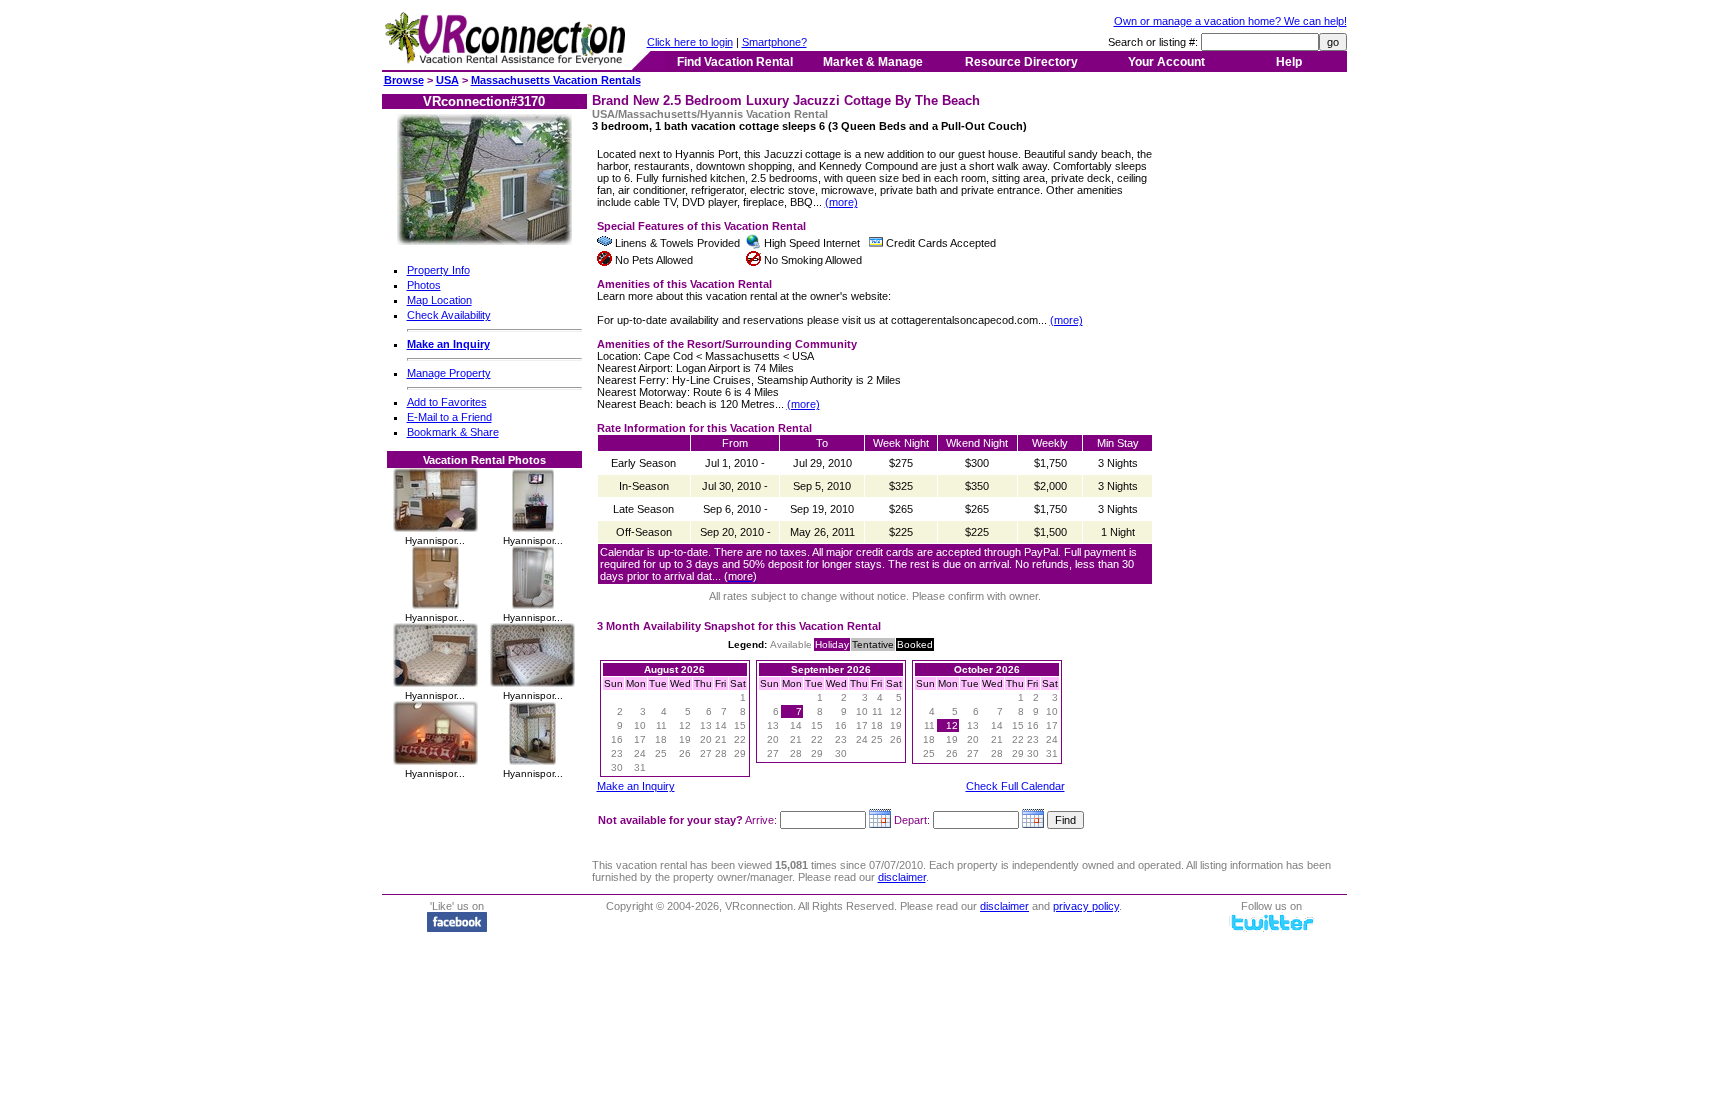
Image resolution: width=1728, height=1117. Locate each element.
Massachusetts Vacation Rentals (556, 80)
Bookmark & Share (453, 432)
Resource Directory (1021, 62)
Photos (424, 285)
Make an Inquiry (636, 786)
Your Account (1166, 62)
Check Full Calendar (1015, 786)
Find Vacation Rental (735, 62)
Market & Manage (873, 62)
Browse (404, 80)
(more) (841, 202)
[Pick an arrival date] (880, 820)
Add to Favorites (447, 402)
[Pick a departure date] (1033, 820)
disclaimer (902, 877)
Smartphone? (774, 42)
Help (1289, 62)
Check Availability (449, 315)
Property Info (438, 270)
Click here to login (690, 42)
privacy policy (1086, 906)
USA (447, 80)
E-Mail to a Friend (449, 417)
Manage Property (449, 373)
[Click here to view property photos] (484, 241)
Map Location (439, 300)
